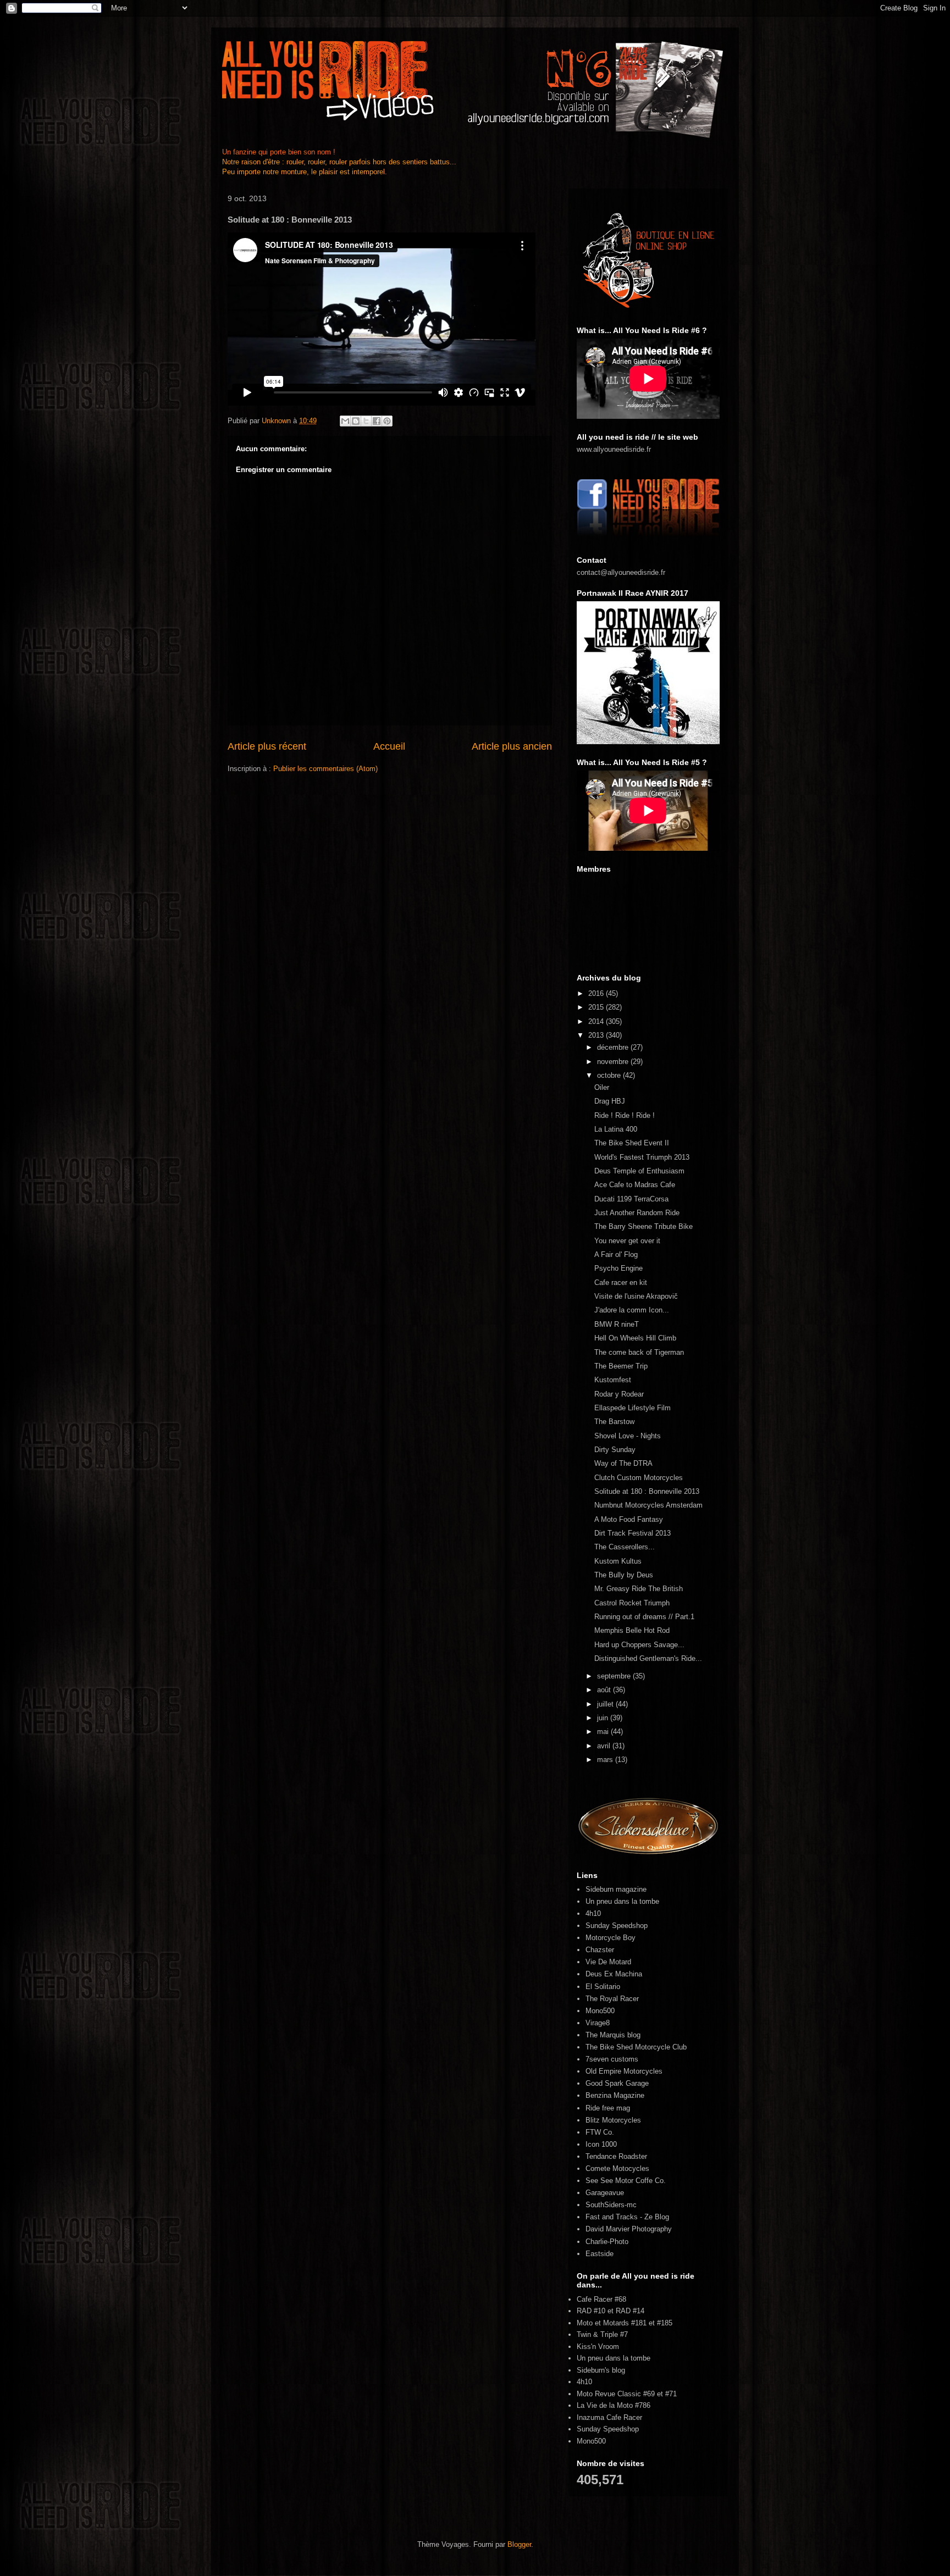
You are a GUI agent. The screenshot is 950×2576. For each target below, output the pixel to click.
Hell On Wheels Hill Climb (635, 1338)
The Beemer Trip (621, 1366)
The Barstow (614, 1422)
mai (604, 1732)
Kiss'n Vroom (598, 2347)
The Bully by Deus (624, 1575)
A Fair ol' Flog (616, 1254)
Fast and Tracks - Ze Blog (627, 2217)
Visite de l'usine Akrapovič (636, 1296)
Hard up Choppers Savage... (639, 1645)
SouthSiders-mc (611, 2205)
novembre (614, 1062)
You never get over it (627, 1241)
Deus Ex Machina (614, 1974)
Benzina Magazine (615, 2095)
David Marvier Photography (629, 2229)
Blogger (519, 2544)
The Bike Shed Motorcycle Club (636, 2047)
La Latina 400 (616, 1129)
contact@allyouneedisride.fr (621, 572)
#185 (665, 2323)
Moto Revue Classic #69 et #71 (627, 2394)
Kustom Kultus (618, 1561)
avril (605, 1746)
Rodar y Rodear (619, 1394)
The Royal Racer (612, 1999)
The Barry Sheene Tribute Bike (644, 1226)
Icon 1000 (601, 2144)
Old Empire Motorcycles (624, 2071)
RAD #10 (591, 2311)
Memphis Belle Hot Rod (632, 1630)
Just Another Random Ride (637, 1213)
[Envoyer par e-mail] (345, 421)
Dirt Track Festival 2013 (633, 1533)
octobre (610, 1075)
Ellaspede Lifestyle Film (633, 1408)
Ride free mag (608, 2108)
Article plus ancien (512, 746)
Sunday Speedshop (617, 1926)
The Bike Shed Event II (632, 1143)
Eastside (600, 2254)
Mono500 (600, 2011)
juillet (606, 1704)
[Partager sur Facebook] (377, 421)
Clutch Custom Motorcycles (639, 1478)
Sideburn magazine (616, 1889)
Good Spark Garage (617, 2083)
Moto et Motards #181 (612, 2323)
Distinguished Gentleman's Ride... (648, 1658)
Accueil (389, 746)
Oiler (602, 1087)
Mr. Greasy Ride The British (639, 1589)
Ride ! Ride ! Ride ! (625, 1115)
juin (604, 1718)
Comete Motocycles (617, 2168)
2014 (597, 1021)
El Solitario (603, 1987)
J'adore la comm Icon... (632, 1310)
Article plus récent (267, 746)
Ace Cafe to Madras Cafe (635, 1185)
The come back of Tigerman (639, 1352)
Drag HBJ (610, 1101)
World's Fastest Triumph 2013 (642, 1157)
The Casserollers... (625, 1547)
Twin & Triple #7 (602, 2334)
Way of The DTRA (623, 1463)
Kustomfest (613, 1380)
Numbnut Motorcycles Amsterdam (648, 1505)
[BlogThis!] (356, 421)
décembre (614, 1047)
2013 (597, 1035)
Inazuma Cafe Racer (609, 2417)
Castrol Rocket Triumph (632, 1603)
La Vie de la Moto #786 (614, 2405)
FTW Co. (600, 2132)
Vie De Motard (608, 1962)
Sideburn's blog (601, 2370)
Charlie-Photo (607, 2242)
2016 (597, 993)
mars (606, 1760)
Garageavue (605, 2193)
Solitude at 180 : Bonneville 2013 (647, 1491)
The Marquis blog (613, 2035)
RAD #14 (630, 2311)
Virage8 (598, 2023)
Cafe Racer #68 (601, 2299)
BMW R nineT (617, 1324)
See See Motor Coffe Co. (626, 2181)
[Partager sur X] (366, 421)
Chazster (600, 1950)
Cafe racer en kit (621, 1283)
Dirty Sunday (615, 1450)
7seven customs (612, 2059)
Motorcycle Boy (611, 1938)
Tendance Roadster (616, 2156)
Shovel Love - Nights (628, 1436)
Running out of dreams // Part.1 (644, 1617)
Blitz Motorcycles (613, 2120)
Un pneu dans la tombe (622, 1901)
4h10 (593, 1913)
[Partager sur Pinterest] (387, 421)
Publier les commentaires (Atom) (325, 769)
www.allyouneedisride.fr (614, 449)
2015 (597, 1007)
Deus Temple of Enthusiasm (639, 1171)
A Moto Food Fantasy (629, 1519)
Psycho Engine (618, 1268)
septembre (615, 1676)
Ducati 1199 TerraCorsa (631, 1199)
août (605, 1690)
